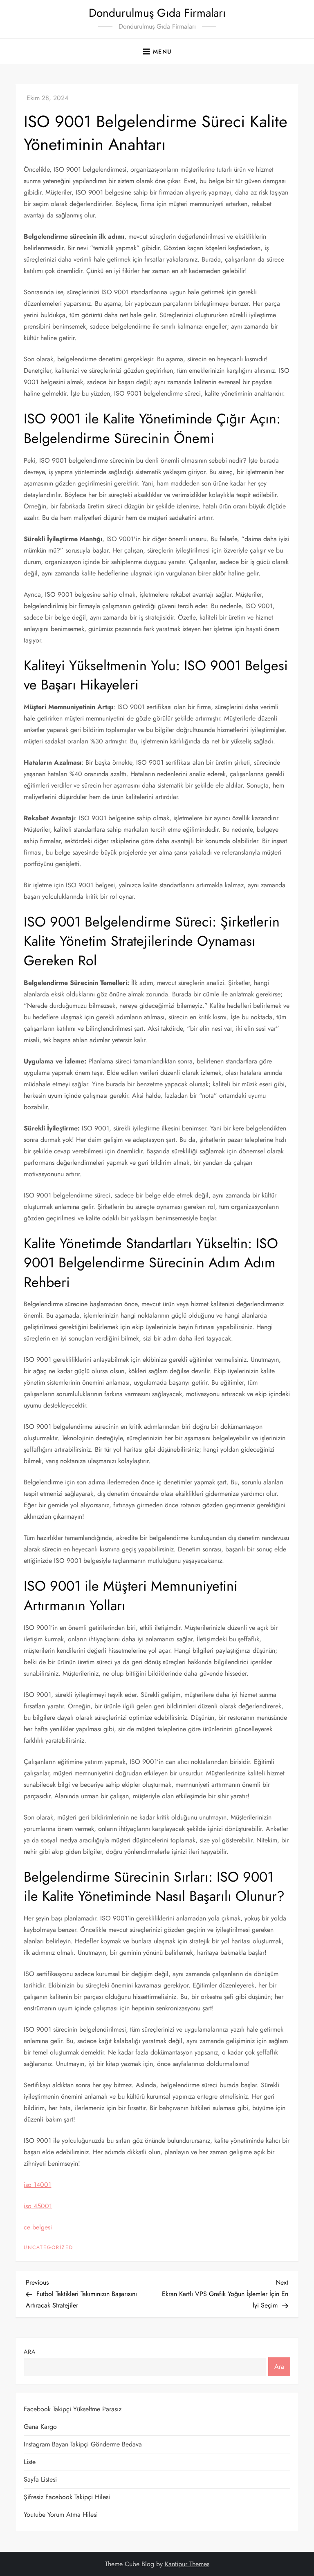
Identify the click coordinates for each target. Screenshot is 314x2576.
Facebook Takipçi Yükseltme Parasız (73, 2409)
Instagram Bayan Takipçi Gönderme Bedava (83, 2444)
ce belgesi (38, 2227)
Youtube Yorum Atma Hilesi (61, 2514)
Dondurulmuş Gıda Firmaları (157, 13)
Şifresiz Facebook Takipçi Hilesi (67, 2497)
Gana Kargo (40, 2427)
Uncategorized (48, 2248)
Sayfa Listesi (40, 2479)
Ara (30, 2352)
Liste (30, 2462)
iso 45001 (38, 2206)
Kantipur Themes (187, 2564)
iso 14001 (37, 2185)
